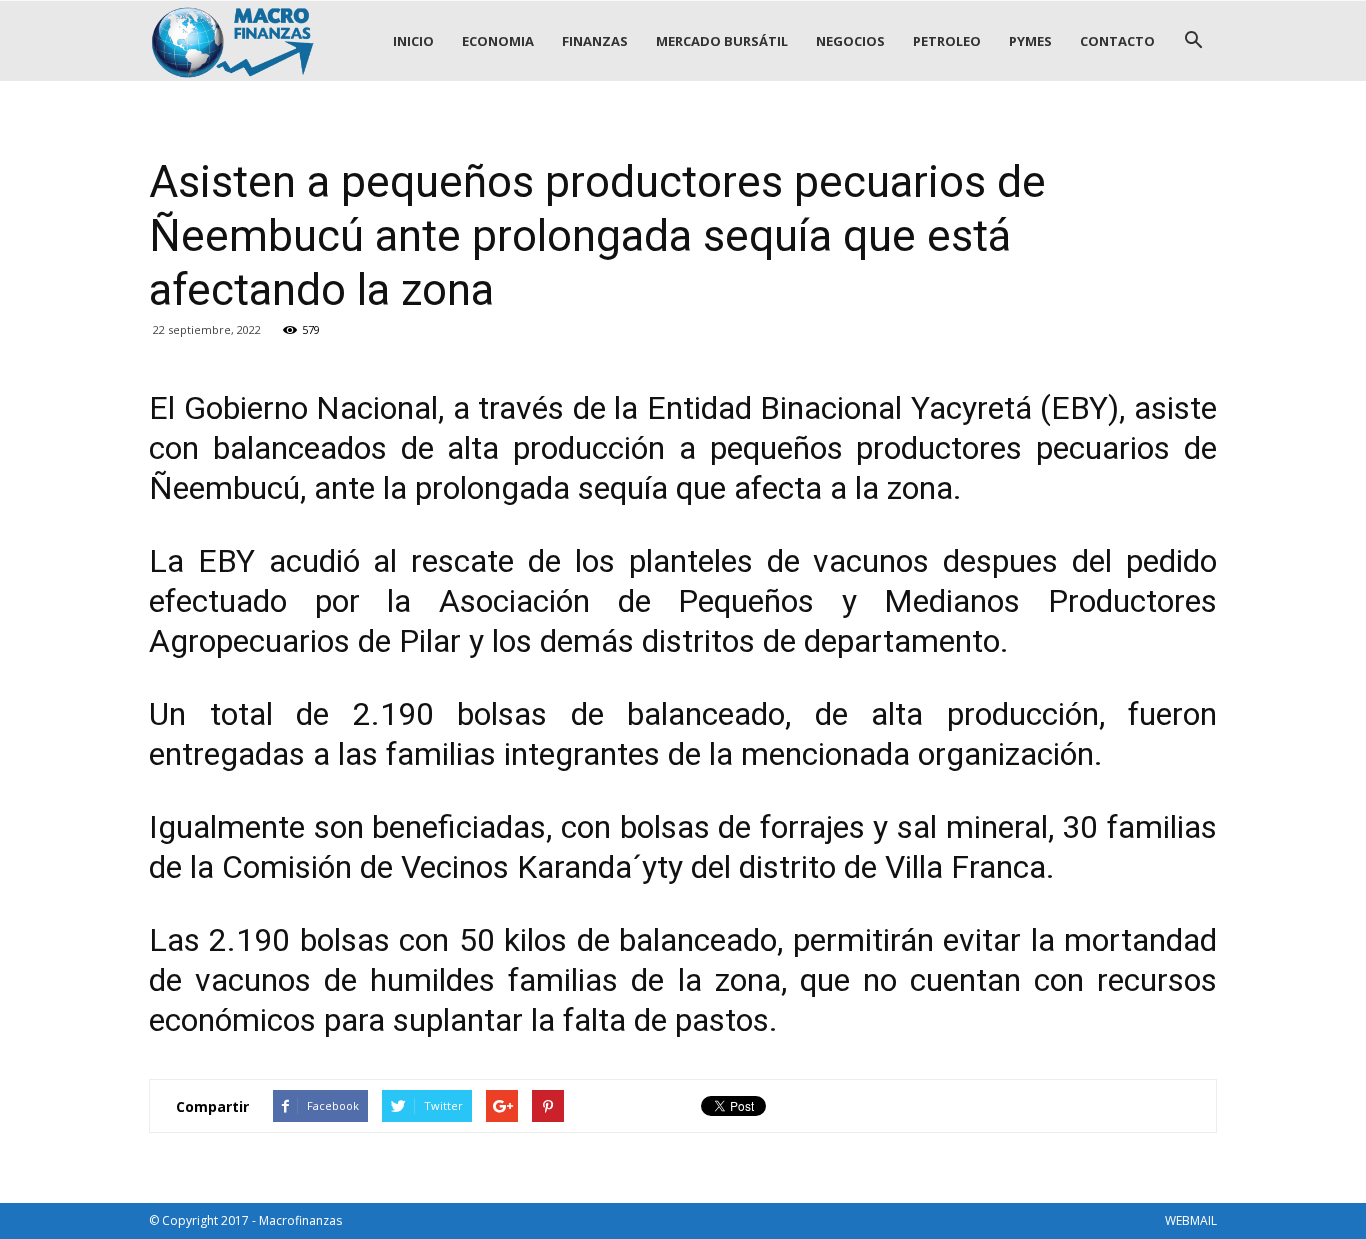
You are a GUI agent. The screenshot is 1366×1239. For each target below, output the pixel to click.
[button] (1193, 41)
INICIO (413, 41)
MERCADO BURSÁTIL (722, 41)
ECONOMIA (498, 41)
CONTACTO (1117, 41)
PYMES (1030, 41)
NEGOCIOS (850, 41)
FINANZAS (595, 41)
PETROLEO (947, 41)
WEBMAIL (1191, 1220)
